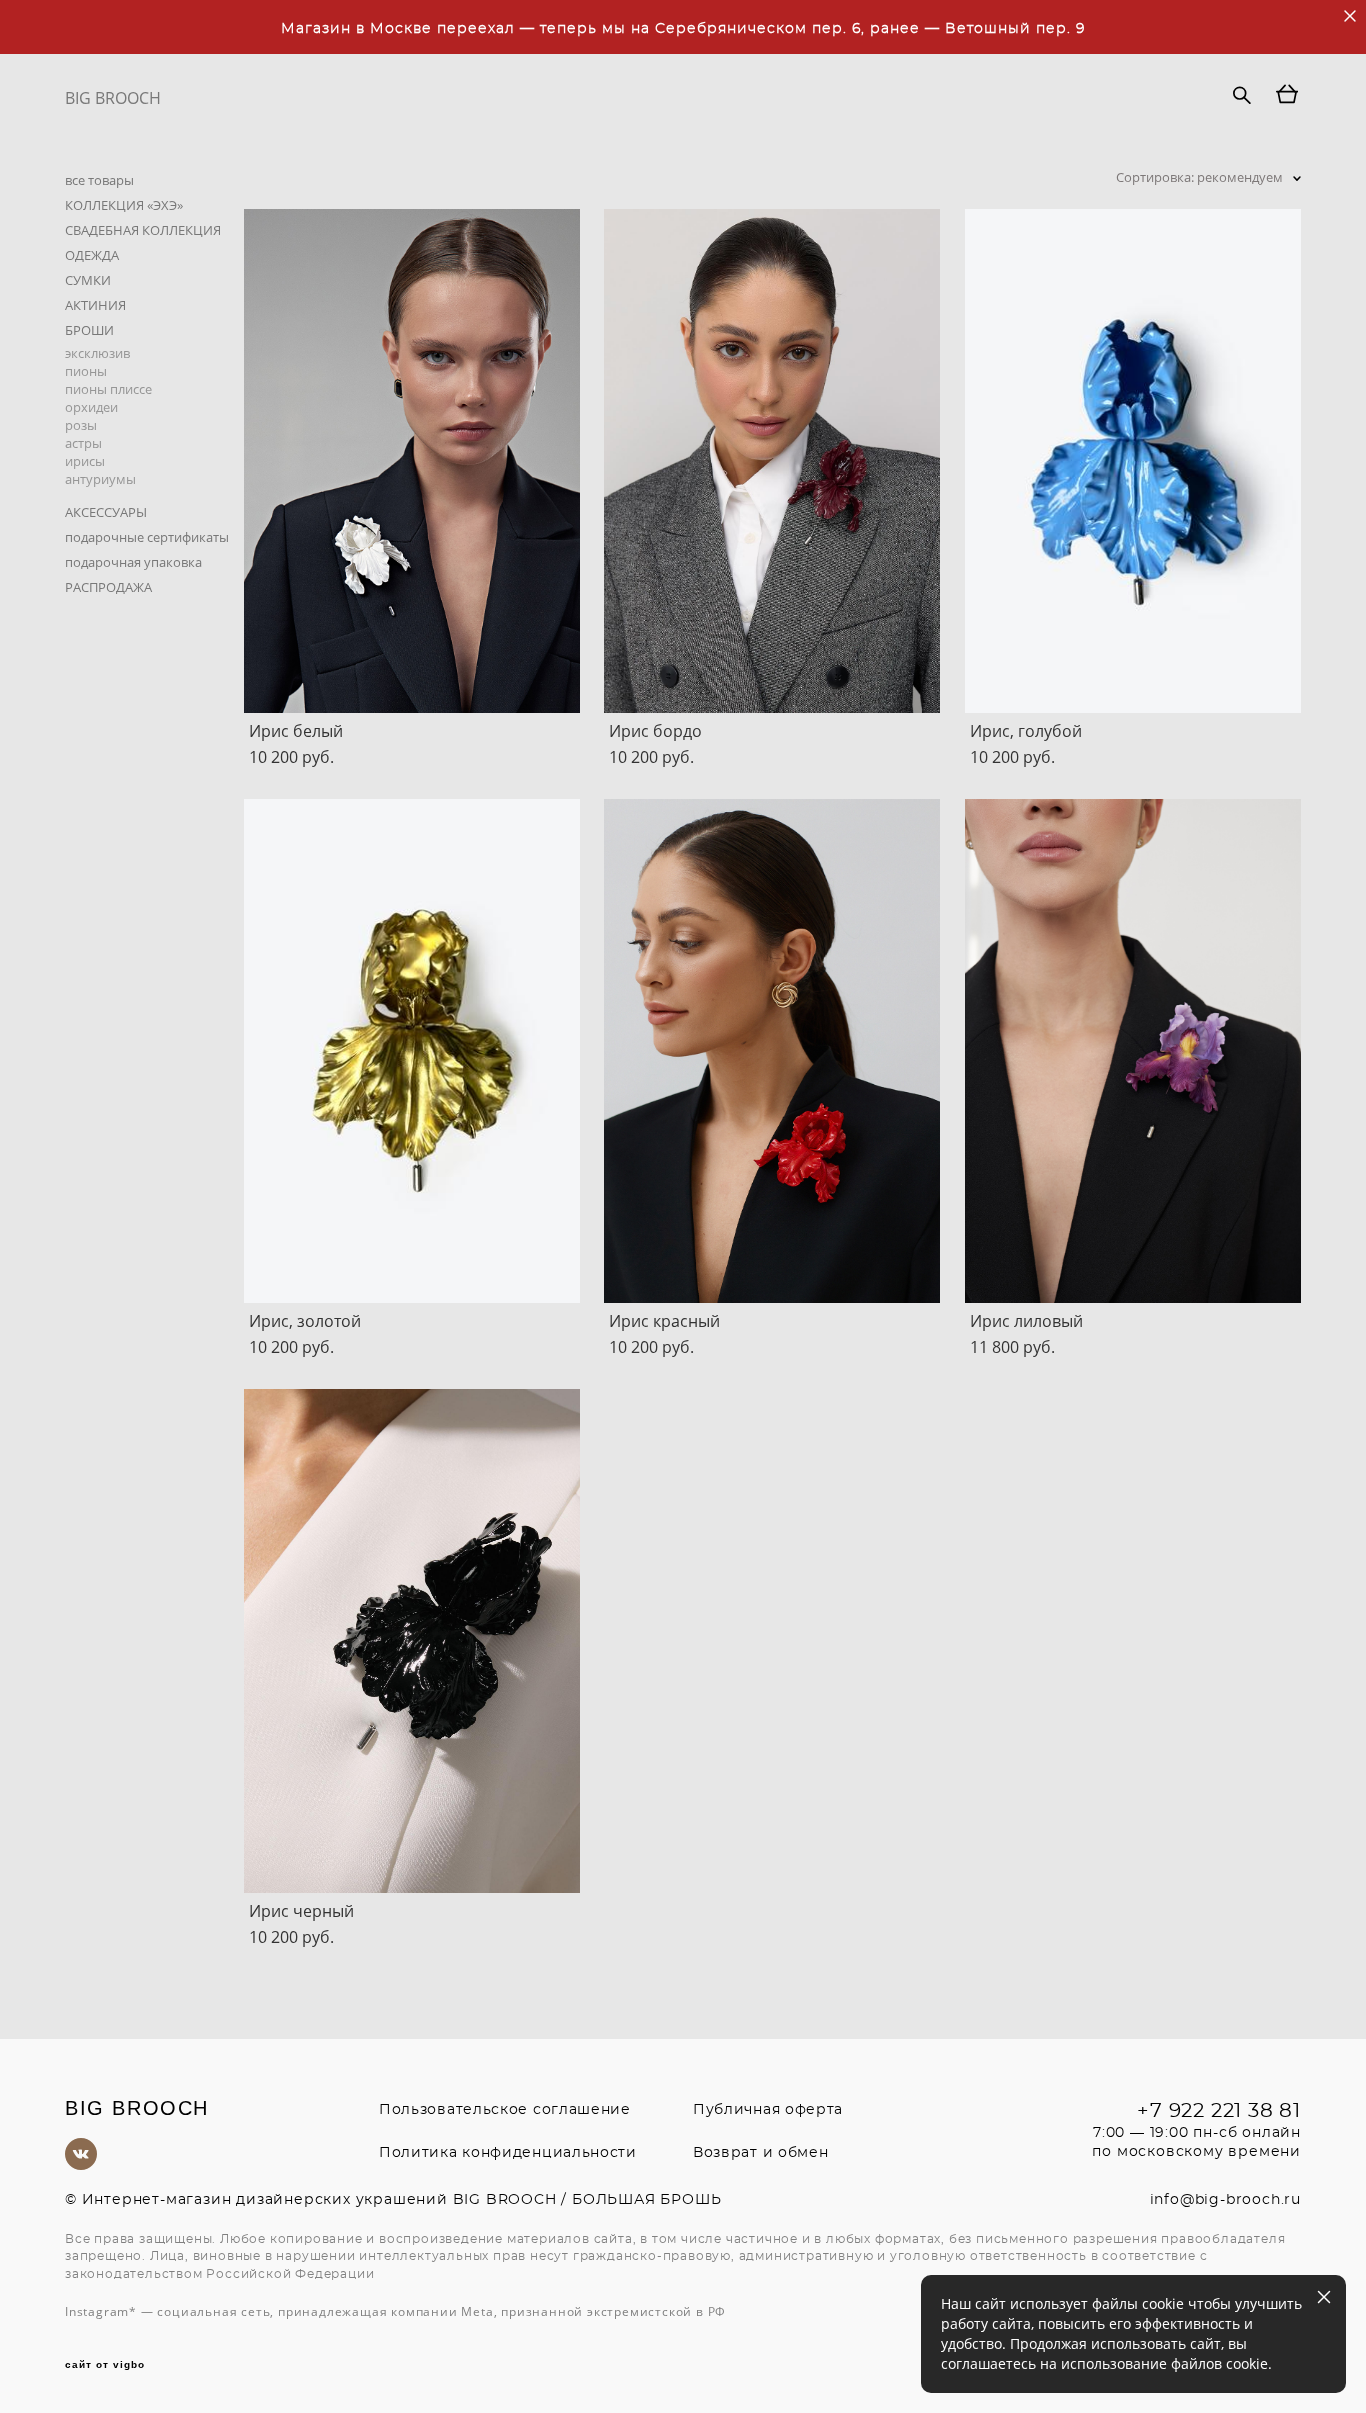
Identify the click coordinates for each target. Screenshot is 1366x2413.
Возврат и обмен (761, 2153)
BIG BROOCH (113, 98)
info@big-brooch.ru (1225, 2200)
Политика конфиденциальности (508, 2153)
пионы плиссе (108, 389)
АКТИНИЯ (95, 305)
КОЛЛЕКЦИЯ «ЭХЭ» (124, 205)
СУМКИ (88, 280)
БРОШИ (89, 330)
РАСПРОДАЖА (108, 587)
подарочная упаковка (133, 562)
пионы (86, 371)
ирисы (85, 461)
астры (83, 443)
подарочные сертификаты (147, 537)
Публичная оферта (768, 2110)
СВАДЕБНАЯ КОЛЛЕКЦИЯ (143, 230)
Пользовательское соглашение (505, 2110)
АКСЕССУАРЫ (106, 512)
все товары (99, 180)
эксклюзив (97, 353)
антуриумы (100, 479)
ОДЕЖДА (92, 255)
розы (81, 425)
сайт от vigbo (105, 2365)
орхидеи (91, 407)
